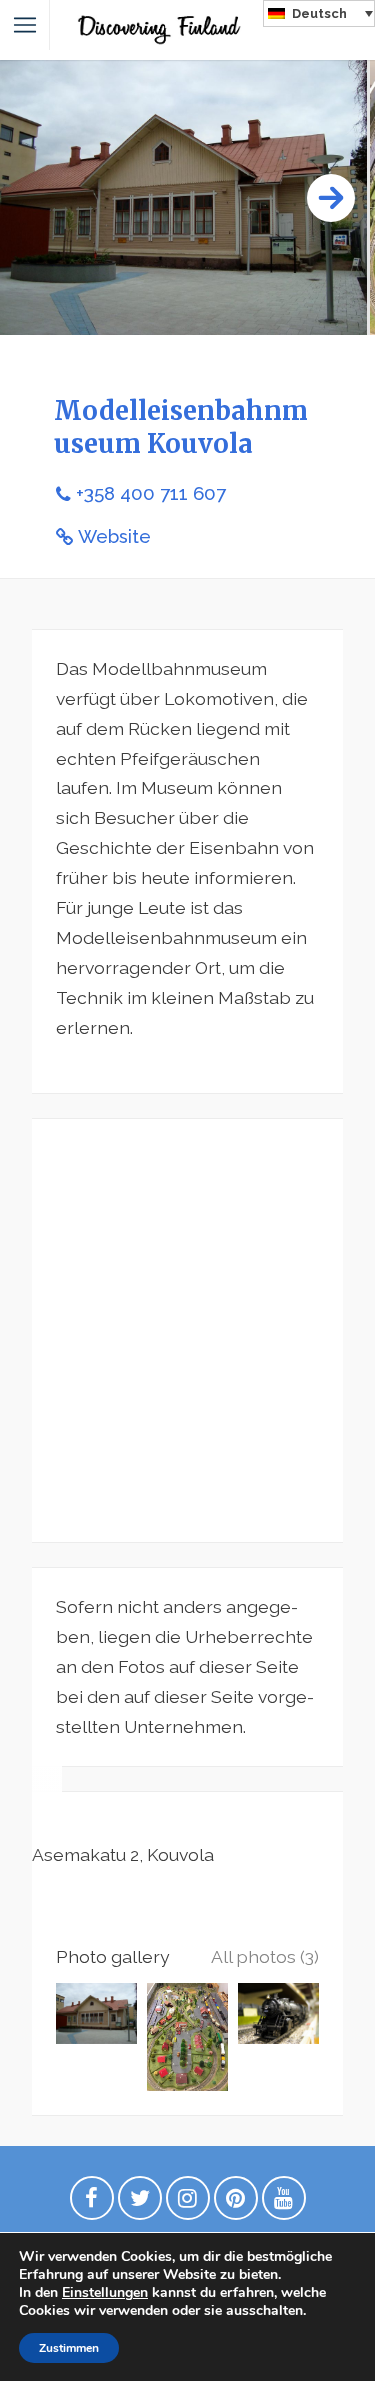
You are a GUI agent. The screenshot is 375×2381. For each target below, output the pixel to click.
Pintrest (236, 2203)
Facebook (92, 2203)
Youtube (284, 2203)
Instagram (188, 2203)
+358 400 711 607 (151, 493)
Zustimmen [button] (69, 2348)
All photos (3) (265, 1956)
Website (114, 536)
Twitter (140, 2203)
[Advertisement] (187, 1330)
